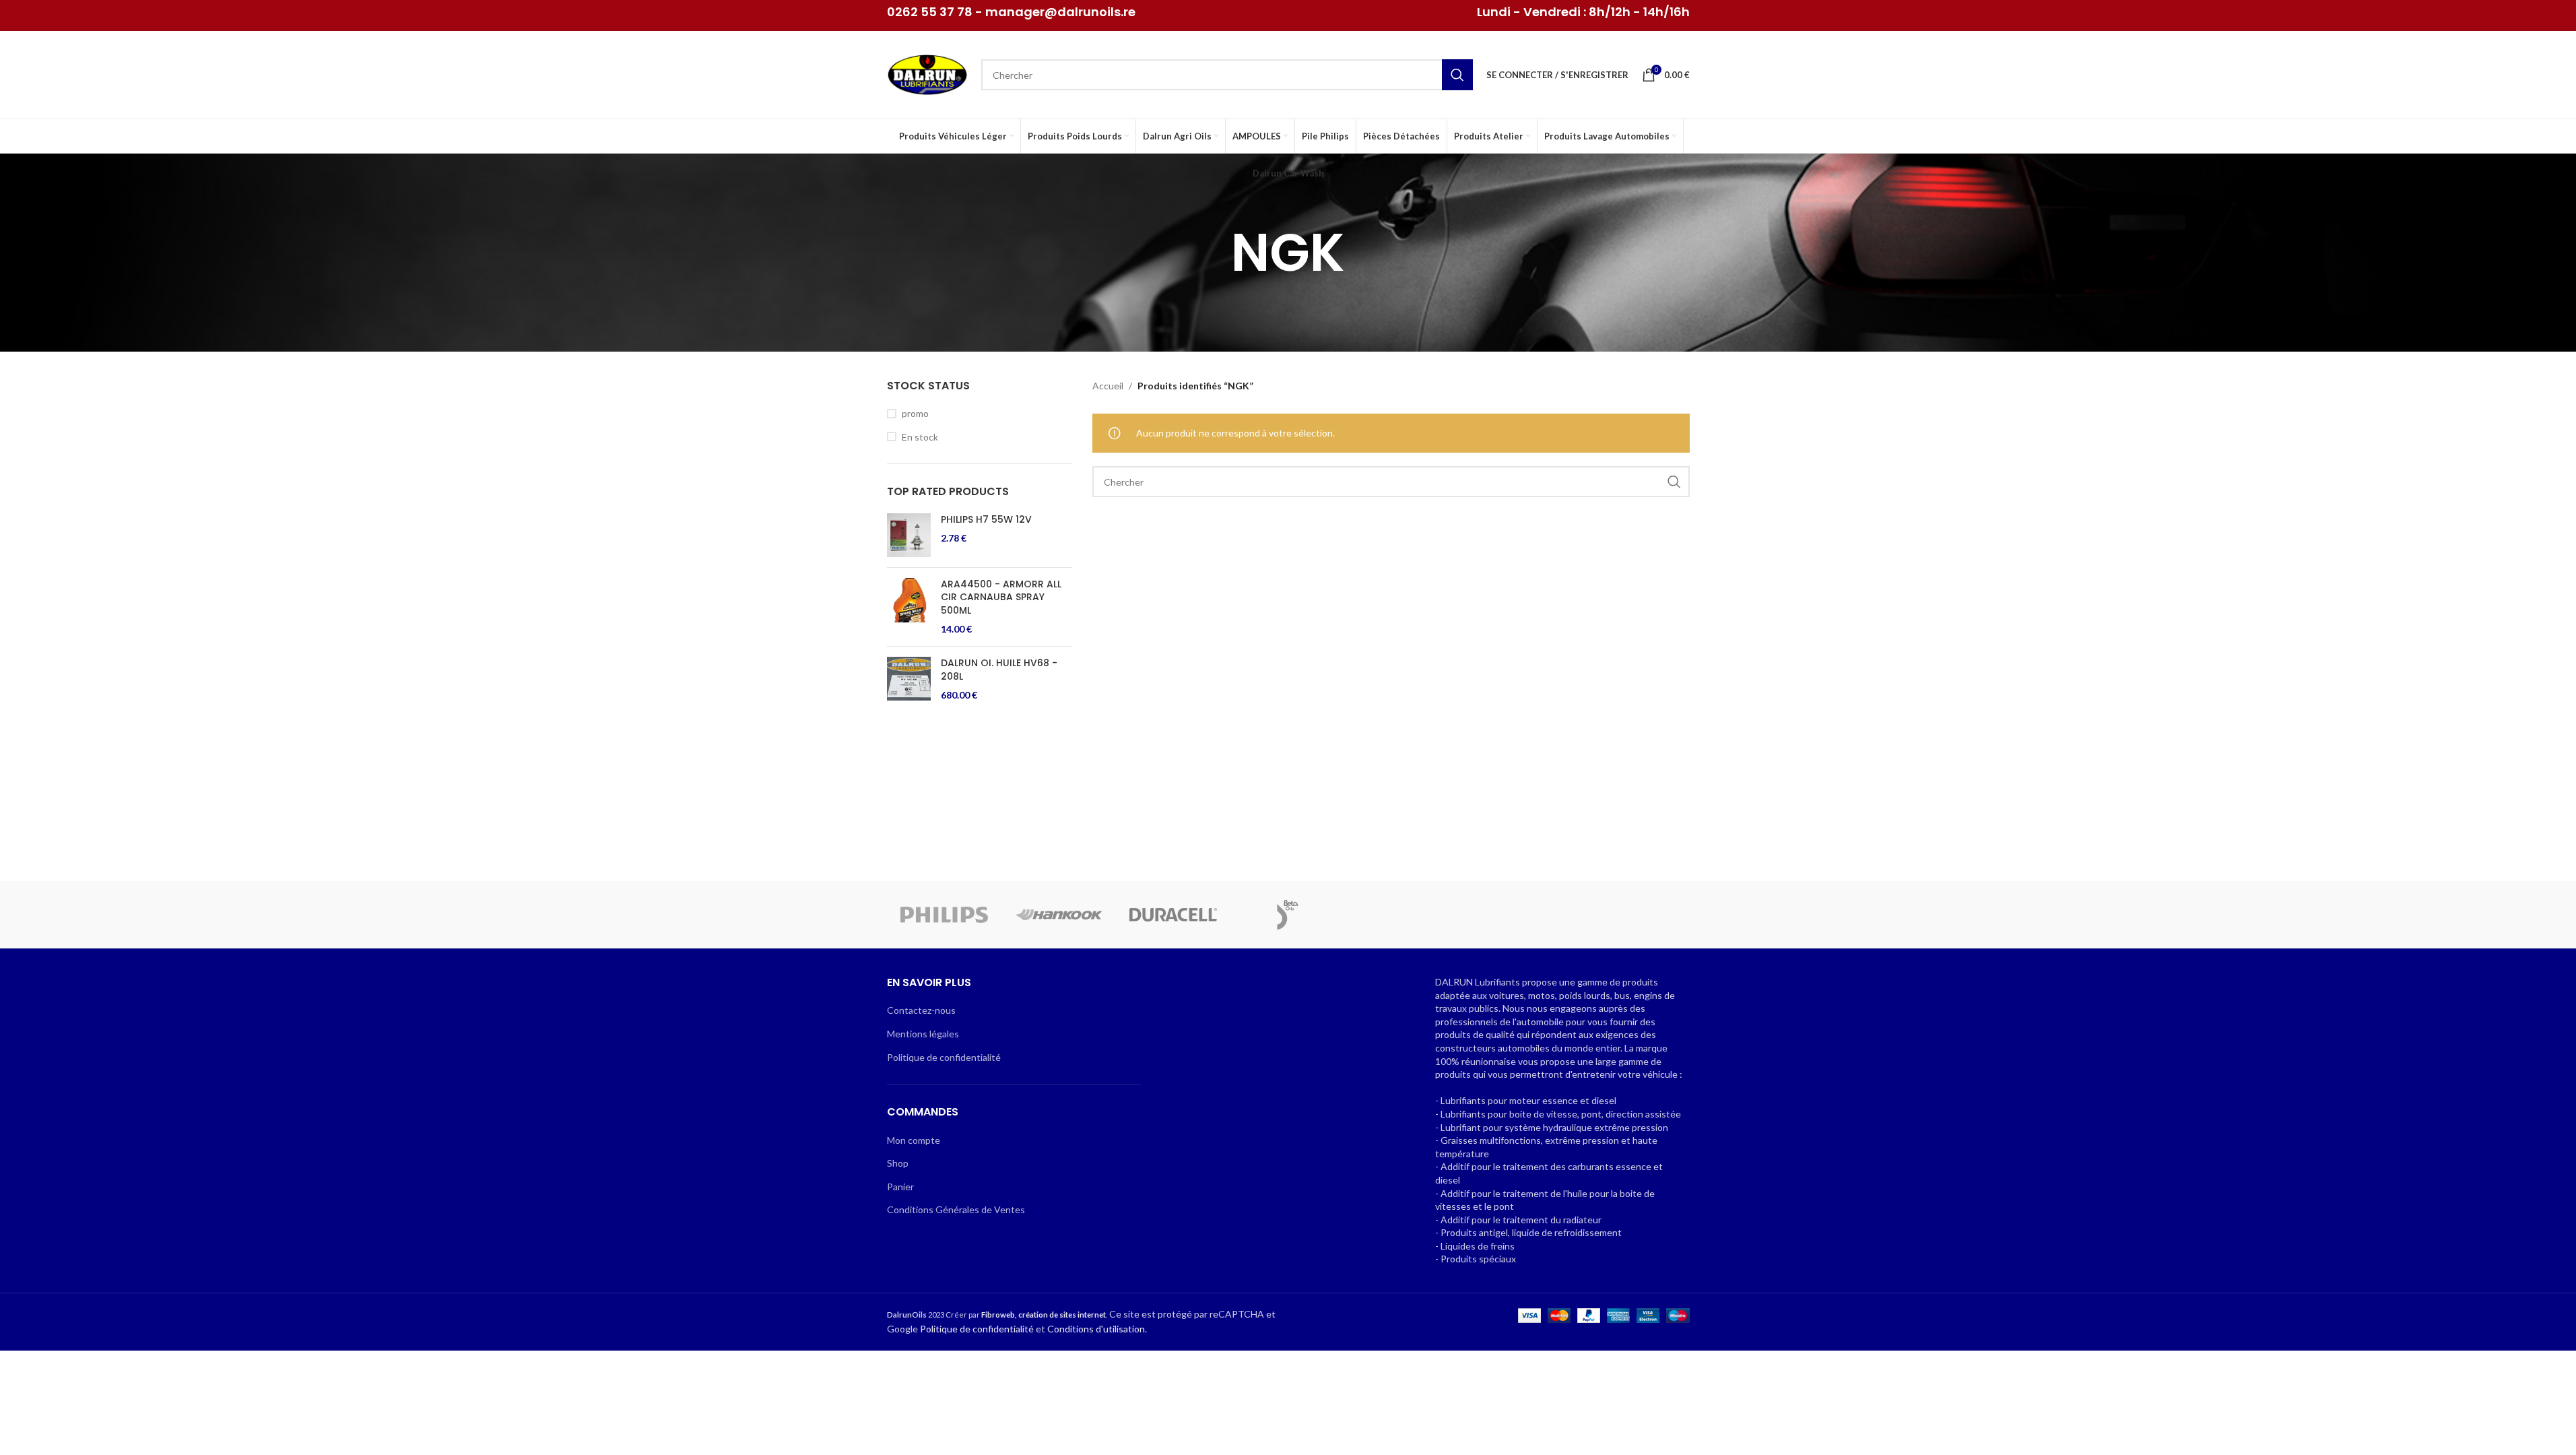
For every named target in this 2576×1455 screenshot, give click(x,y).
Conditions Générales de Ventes (956, 1209)
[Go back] (1214, 253)
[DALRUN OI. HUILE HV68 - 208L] (909, 679)
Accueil (1108, 386)
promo (915, 413)
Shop (898, 1163)
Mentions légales (923, 1034)
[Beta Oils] (1288, 915)
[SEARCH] (1457, 75)
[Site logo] (927, 74)
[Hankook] (1059, 915)
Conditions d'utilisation (1096, 1329)
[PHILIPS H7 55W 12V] (909, 535)
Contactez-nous (921, 1010)
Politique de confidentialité (944, 1057)
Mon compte (914, 1140)
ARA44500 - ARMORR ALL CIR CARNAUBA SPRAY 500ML (1001, 597)
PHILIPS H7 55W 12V (986, 520)
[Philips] (944, 915)
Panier (900, 1187)
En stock (920, 437)
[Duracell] (1173, 915)
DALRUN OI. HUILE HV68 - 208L (999, 670)
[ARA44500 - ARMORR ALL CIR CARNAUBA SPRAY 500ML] (909, 607)
